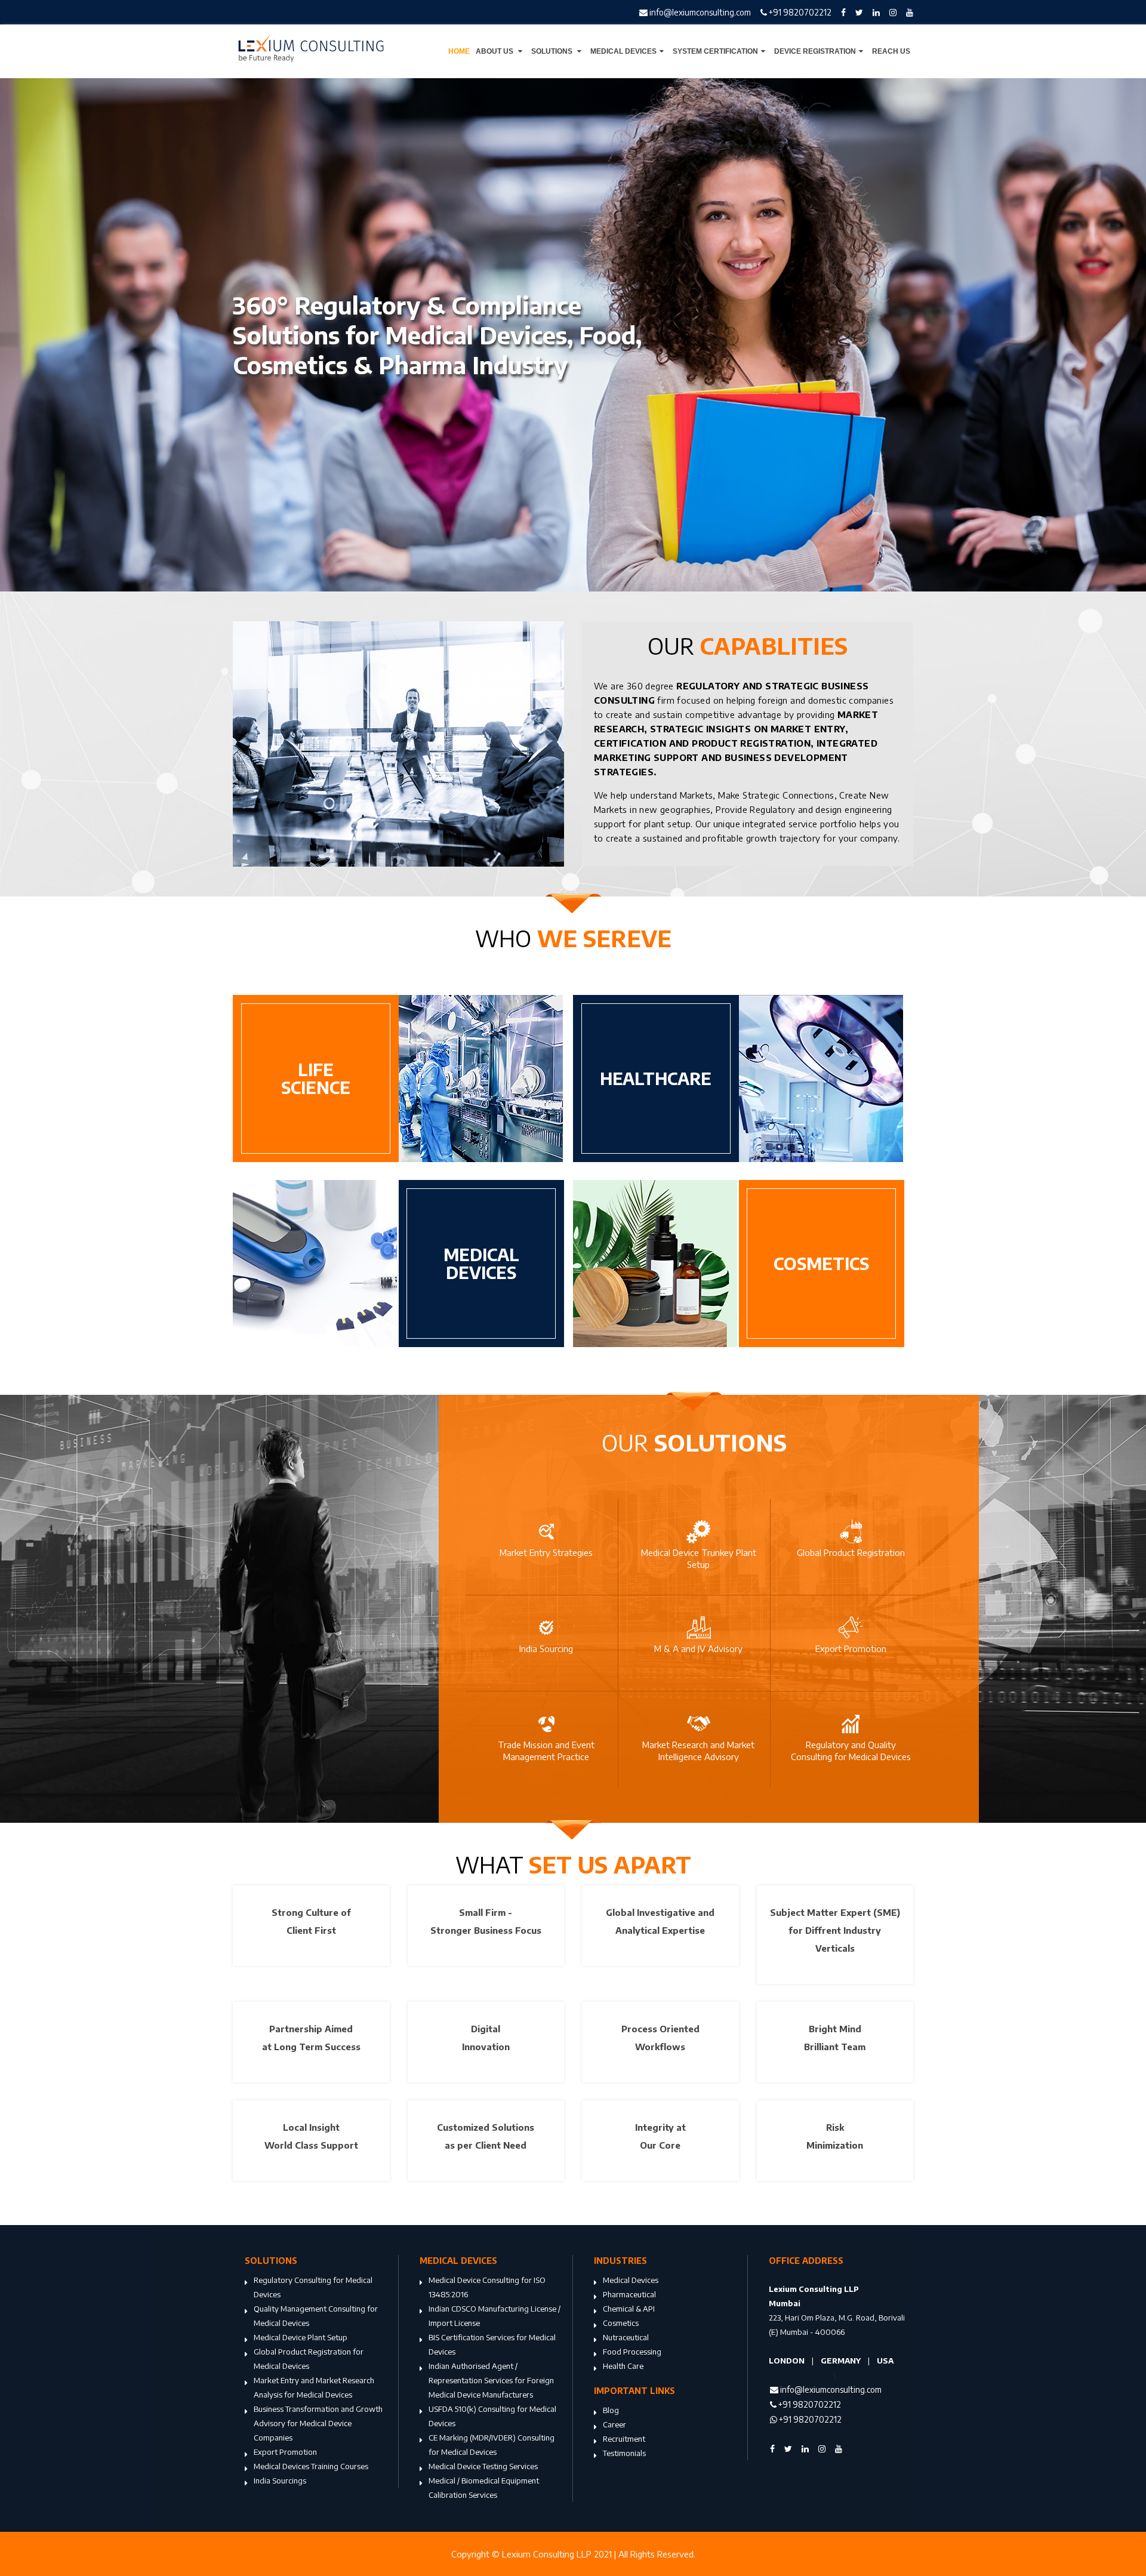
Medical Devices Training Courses (311, 2466)
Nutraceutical (626, 2337)
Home (459, 51)
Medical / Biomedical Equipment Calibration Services (484, 2488)
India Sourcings (280, 2481)
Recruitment (624, 2439)
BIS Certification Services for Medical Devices (492, 2344)
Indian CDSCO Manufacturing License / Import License (495, 2316)
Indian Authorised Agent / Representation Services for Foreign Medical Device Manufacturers (491, 2380)
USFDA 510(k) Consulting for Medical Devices (492, 2416)
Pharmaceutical (629, 2294)
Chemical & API (629, 2309)
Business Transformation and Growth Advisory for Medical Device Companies (318, 2423)
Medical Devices (623, 51)
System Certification (715, 51)
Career (614, 2424)
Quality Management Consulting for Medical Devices (316, 2316)
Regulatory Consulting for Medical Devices (313, 2287)
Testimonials (624, 2453)
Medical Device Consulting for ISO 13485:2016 (487, 2287)
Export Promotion (285, 2452)
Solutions (553, 51)
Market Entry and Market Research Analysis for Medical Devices (314, 2387)
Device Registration (815, 51)
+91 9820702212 (799, 12)
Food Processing (632, 2352)
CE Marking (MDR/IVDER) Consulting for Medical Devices (492, 2445)
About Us (495, 51)
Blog (611, 2410)
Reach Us (891, 51)
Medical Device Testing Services (483, 2466)
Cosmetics (621, 2323)
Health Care (623, 2366)
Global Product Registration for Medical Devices (309, 2359)
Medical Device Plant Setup (301, 2337)
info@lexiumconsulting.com (699, 12)
